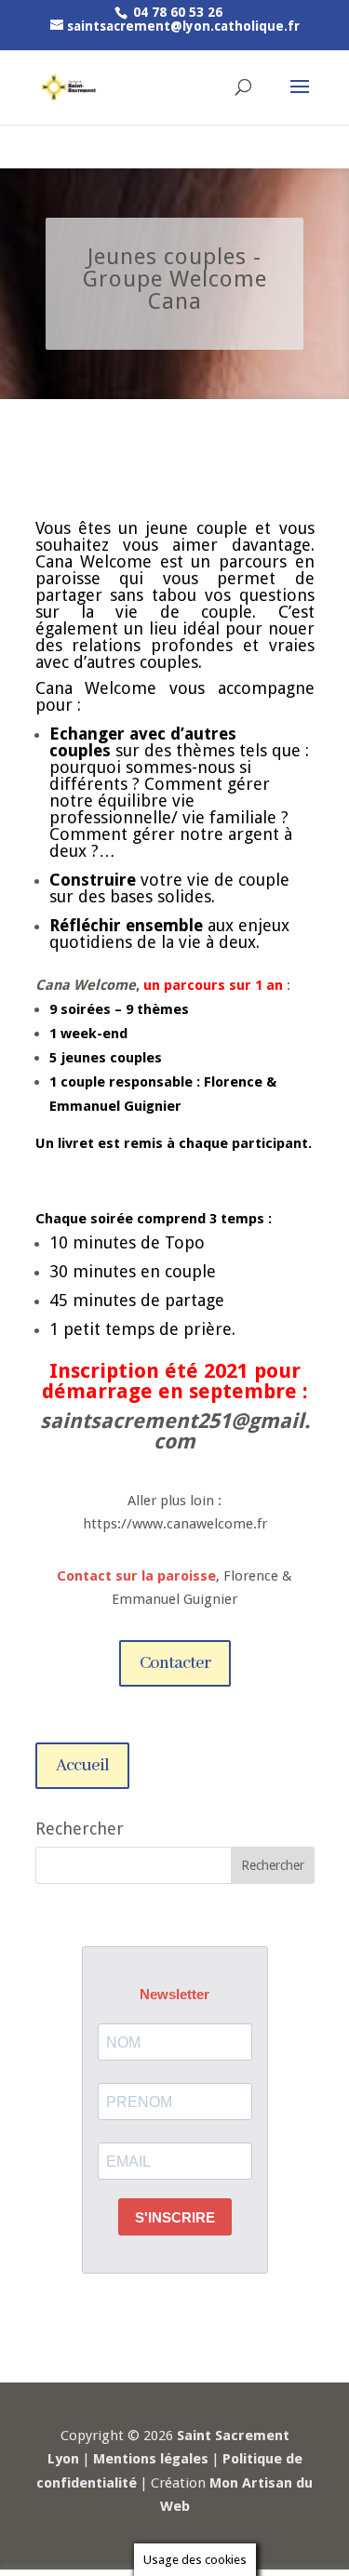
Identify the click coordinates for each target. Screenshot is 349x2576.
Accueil (82, 1766)
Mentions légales (151, 2459)
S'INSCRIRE (175, 2217)
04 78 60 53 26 (176, 12)
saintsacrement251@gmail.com (175, 1431)
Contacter (175, 1663)
